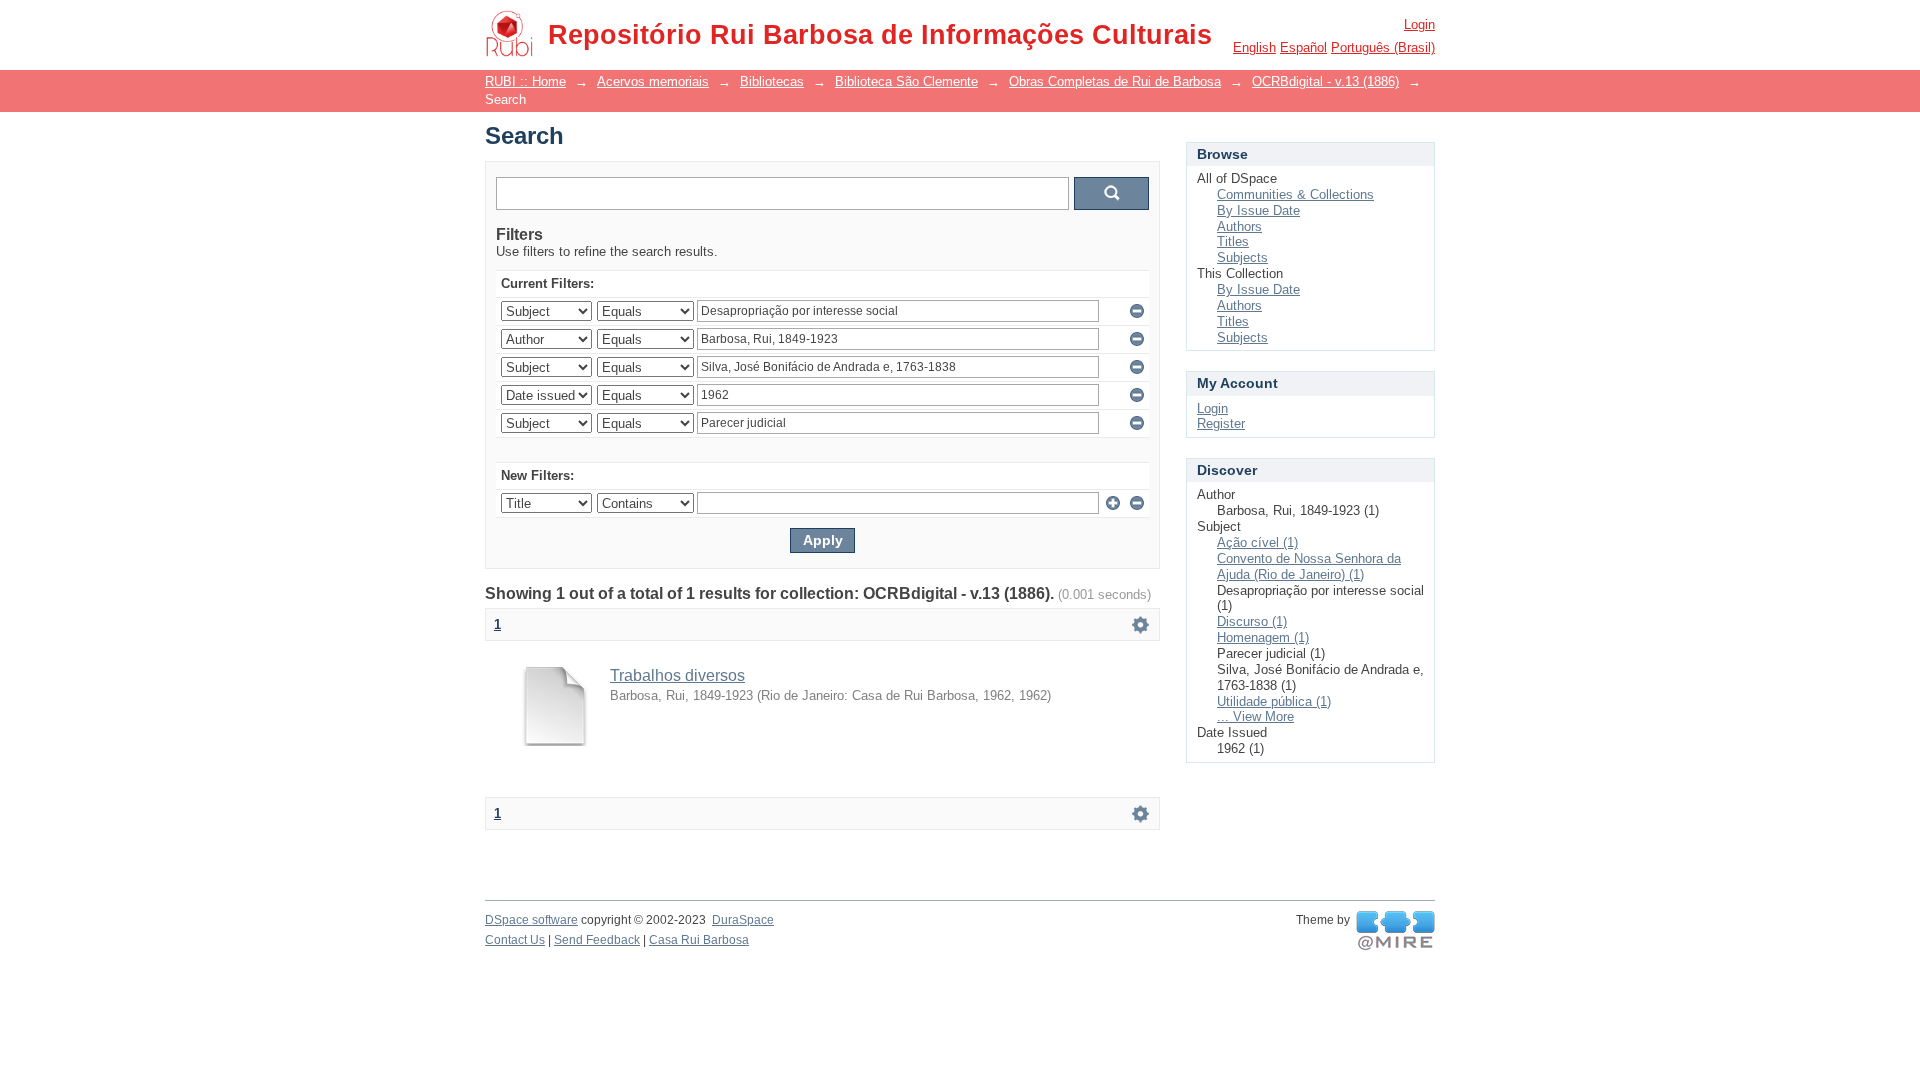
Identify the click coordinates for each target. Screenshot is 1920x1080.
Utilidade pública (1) (1274, 701)
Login (1419, 24)
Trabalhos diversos (677, 675)
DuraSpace (743, 920)
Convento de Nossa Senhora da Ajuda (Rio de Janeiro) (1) (1309, 566)
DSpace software (531, 920)
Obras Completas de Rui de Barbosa (1115, 81)
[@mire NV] (1395, 931)
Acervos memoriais (653, 81)
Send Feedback (597, 940)
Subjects (1242, 257)
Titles (1233, 241)
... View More (1255, 716)
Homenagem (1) (1263, 637)
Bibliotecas (772, 81)
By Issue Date (1258, 210)
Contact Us (515, 940)
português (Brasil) (1383, 47)
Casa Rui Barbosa (699, 940)
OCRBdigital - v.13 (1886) (1325, 81)
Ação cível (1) (1257, 542)
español (1303, 47)
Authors (1239, 226)
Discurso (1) (1252, 621)
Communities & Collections (1295, 194)
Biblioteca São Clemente (906, 81)
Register (1221, 423)
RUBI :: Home (525, 81)
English (1254, 47)
